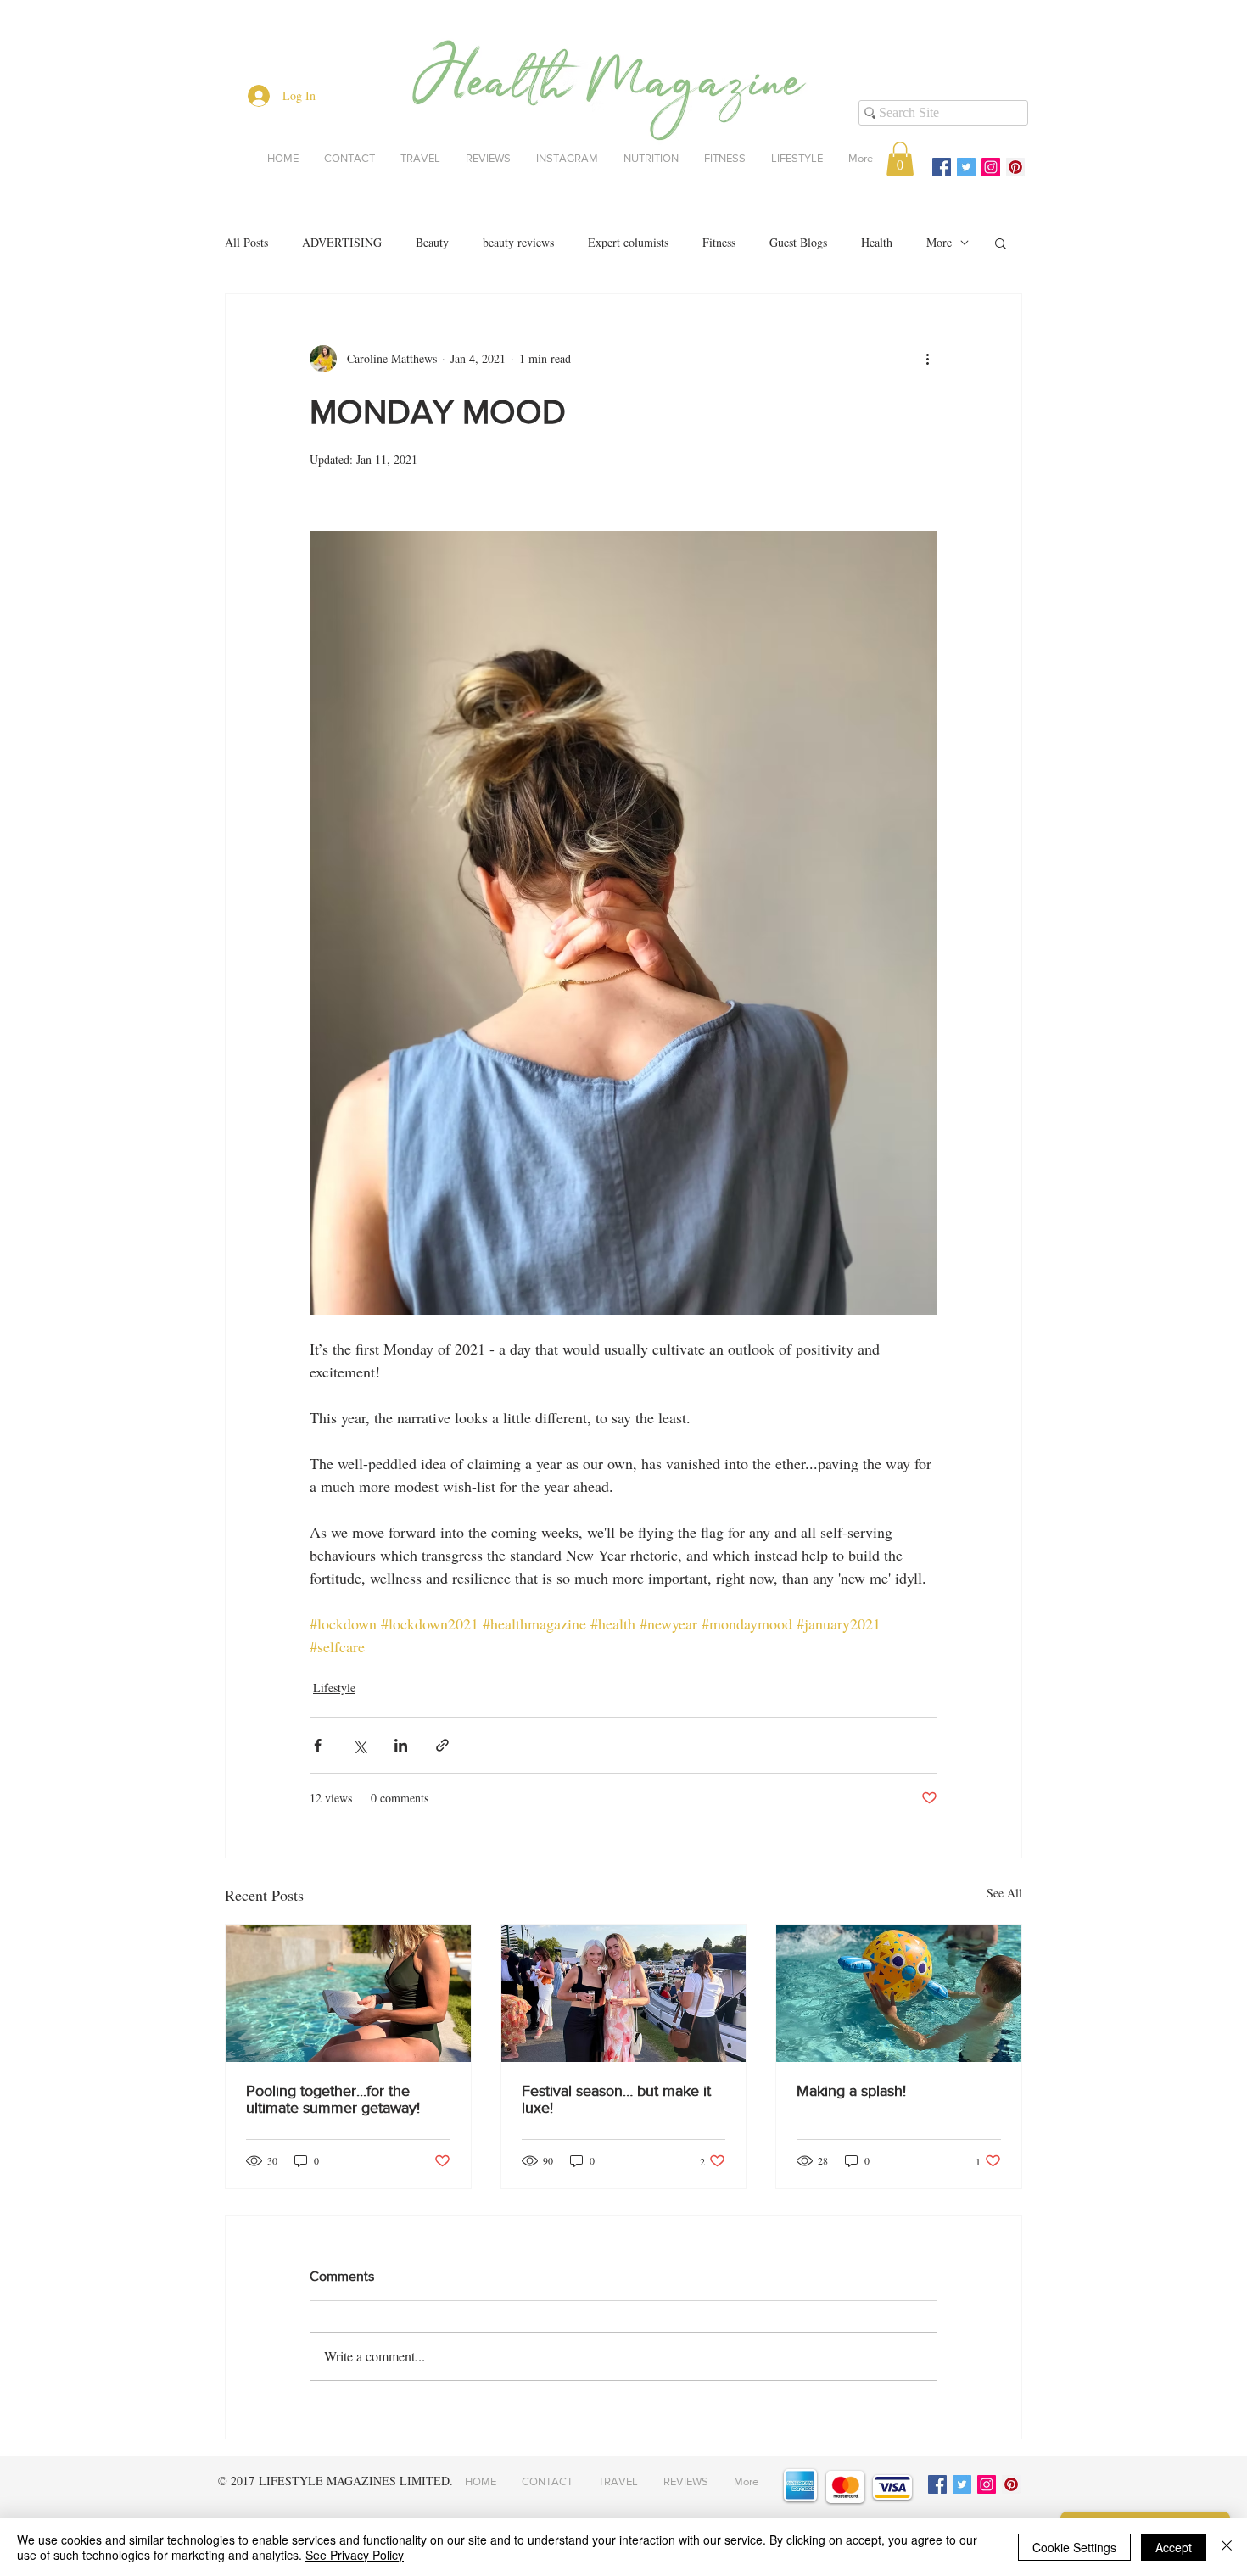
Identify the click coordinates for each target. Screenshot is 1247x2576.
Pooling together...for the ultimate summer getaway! (333, 2099)
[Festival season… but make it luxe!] (624, 1993)
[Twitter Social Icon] (966, 167)
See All (1004, 1893)
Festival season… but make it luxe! (616, 2099)
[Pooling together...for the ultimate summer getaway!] (348, 1993)
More (939, 242)
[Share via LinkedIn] (401, 1745)
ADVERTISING (342, 242)
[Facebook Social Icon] (942, 167)
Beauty (432, 242)
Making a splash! (851, 2091)
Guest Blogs (798, 242)
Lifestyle (334, 1688)
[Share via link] (442, 1745)
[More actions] (927, 359)
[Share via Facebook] (318, 1745)
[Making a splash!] (899, 1993)
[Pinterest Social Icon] (1015, 167)
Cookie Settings (1074, 2547)
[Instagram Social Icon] (991, 167)
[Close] (1227, 2547)
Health (877, 242)
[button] (900, 159)
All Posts (246, 242)
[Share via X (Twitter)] (359, 1745)
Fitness (719, 242)
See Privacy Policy (355, 2555)
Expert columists (628, 242)
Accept (1174, 2547)
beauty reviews (518, 242)
